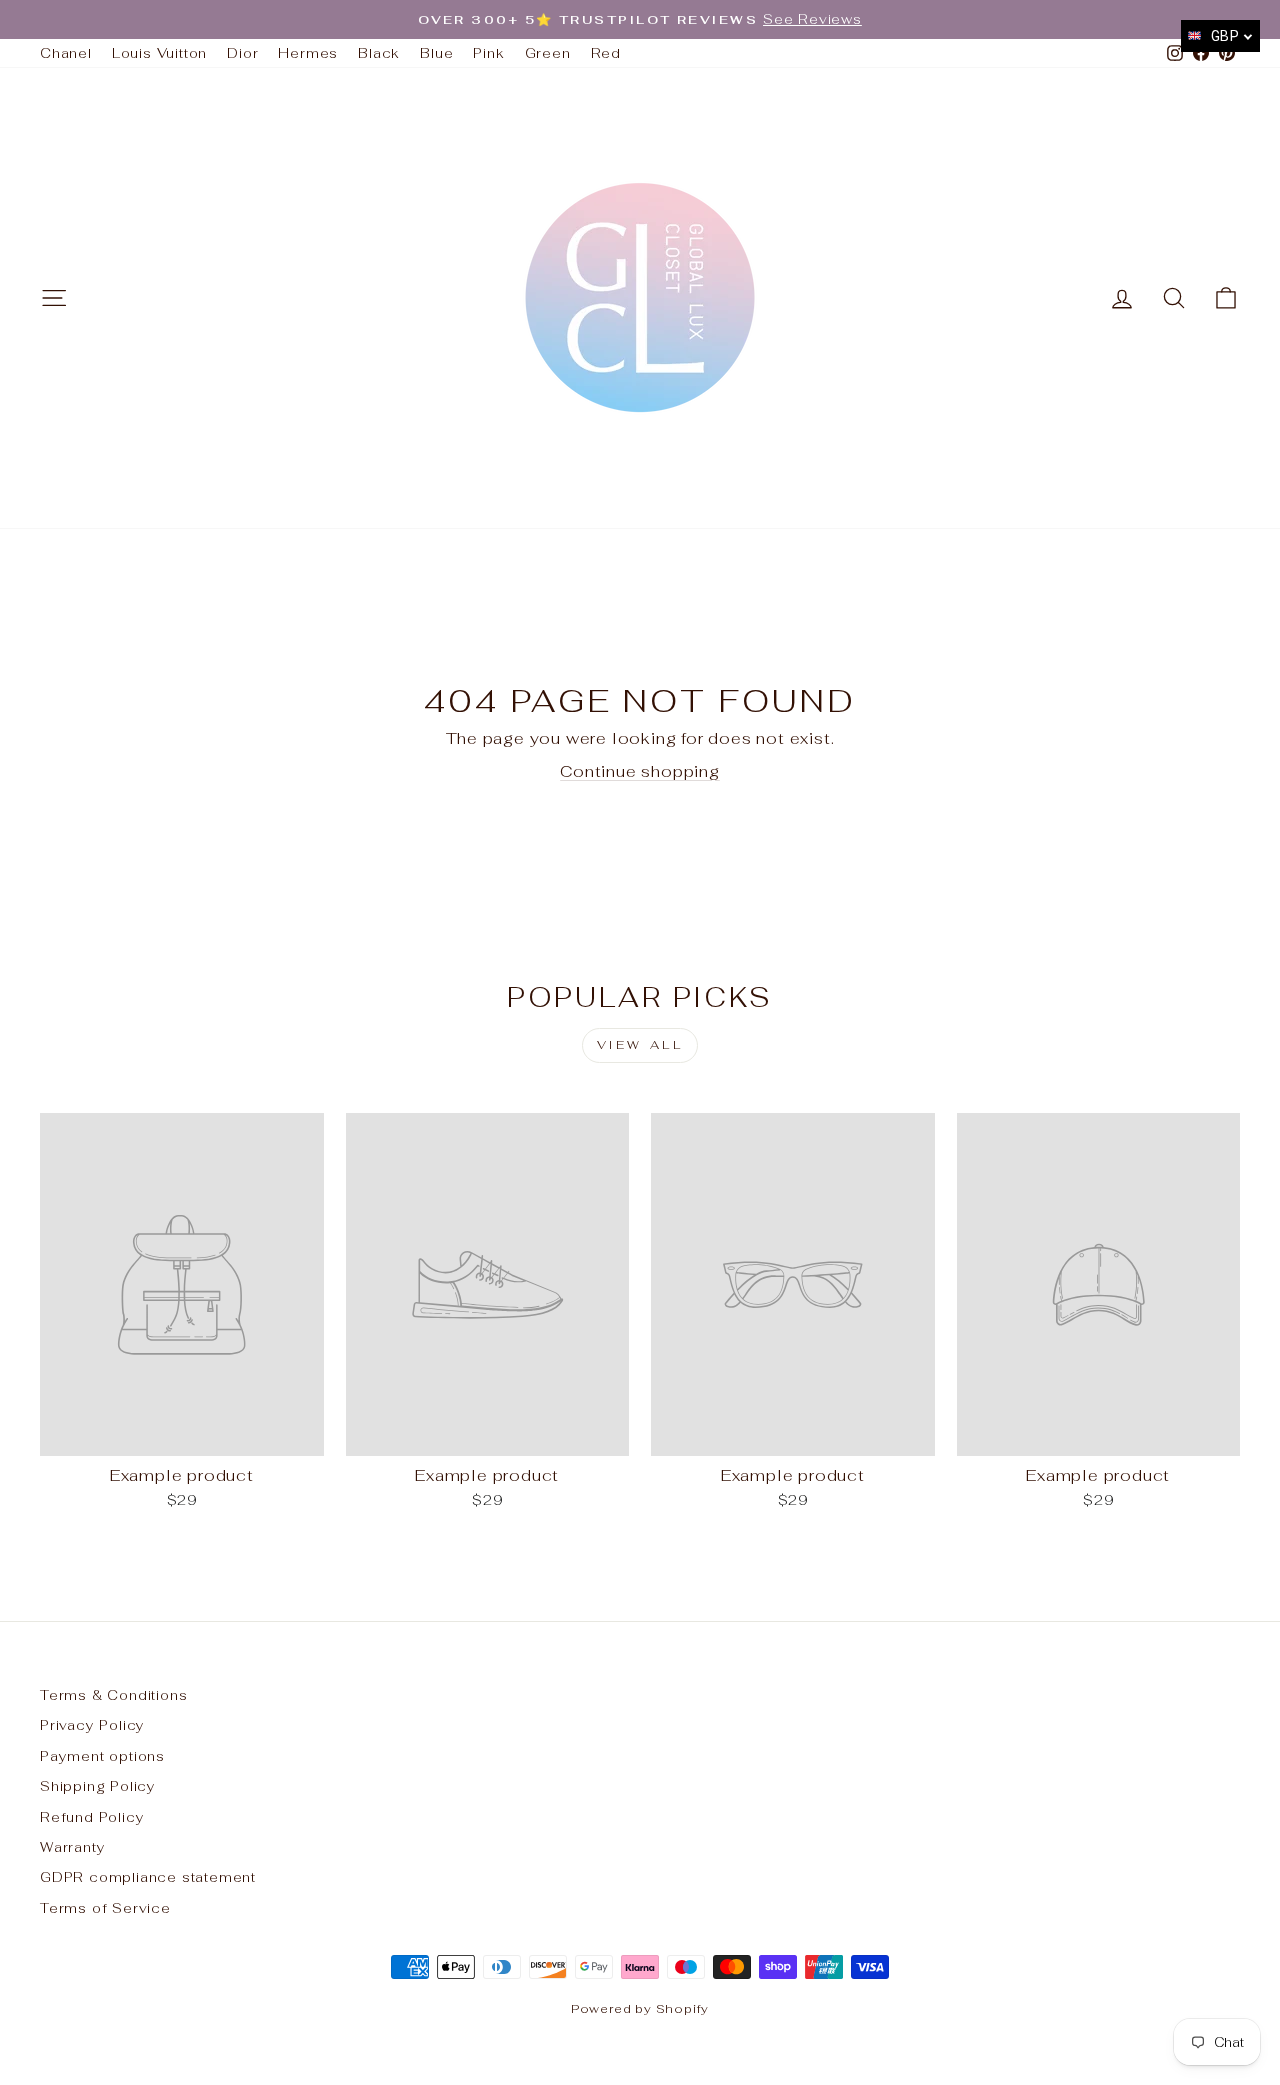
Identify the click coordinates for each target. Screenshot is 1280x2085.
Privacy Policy (92, 1725)
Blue (436, 53)
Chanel (66, 53)
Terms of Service (105, 1908)
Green (548, 53)
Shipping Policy (98, 1786)
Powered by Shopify (640, 2009)
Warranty (72, 1847)
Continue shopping (640, 771)
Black (379, 53)
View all (640, 1045)
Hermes (308, 53)
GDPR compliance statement (148, 1877)
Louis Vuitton (159, 53)
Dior (242, 53)
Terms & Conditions (113, 1695)
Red (606, 53)
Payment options (102, 1756)
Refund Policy (92, 1817)
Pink (488, 53)
